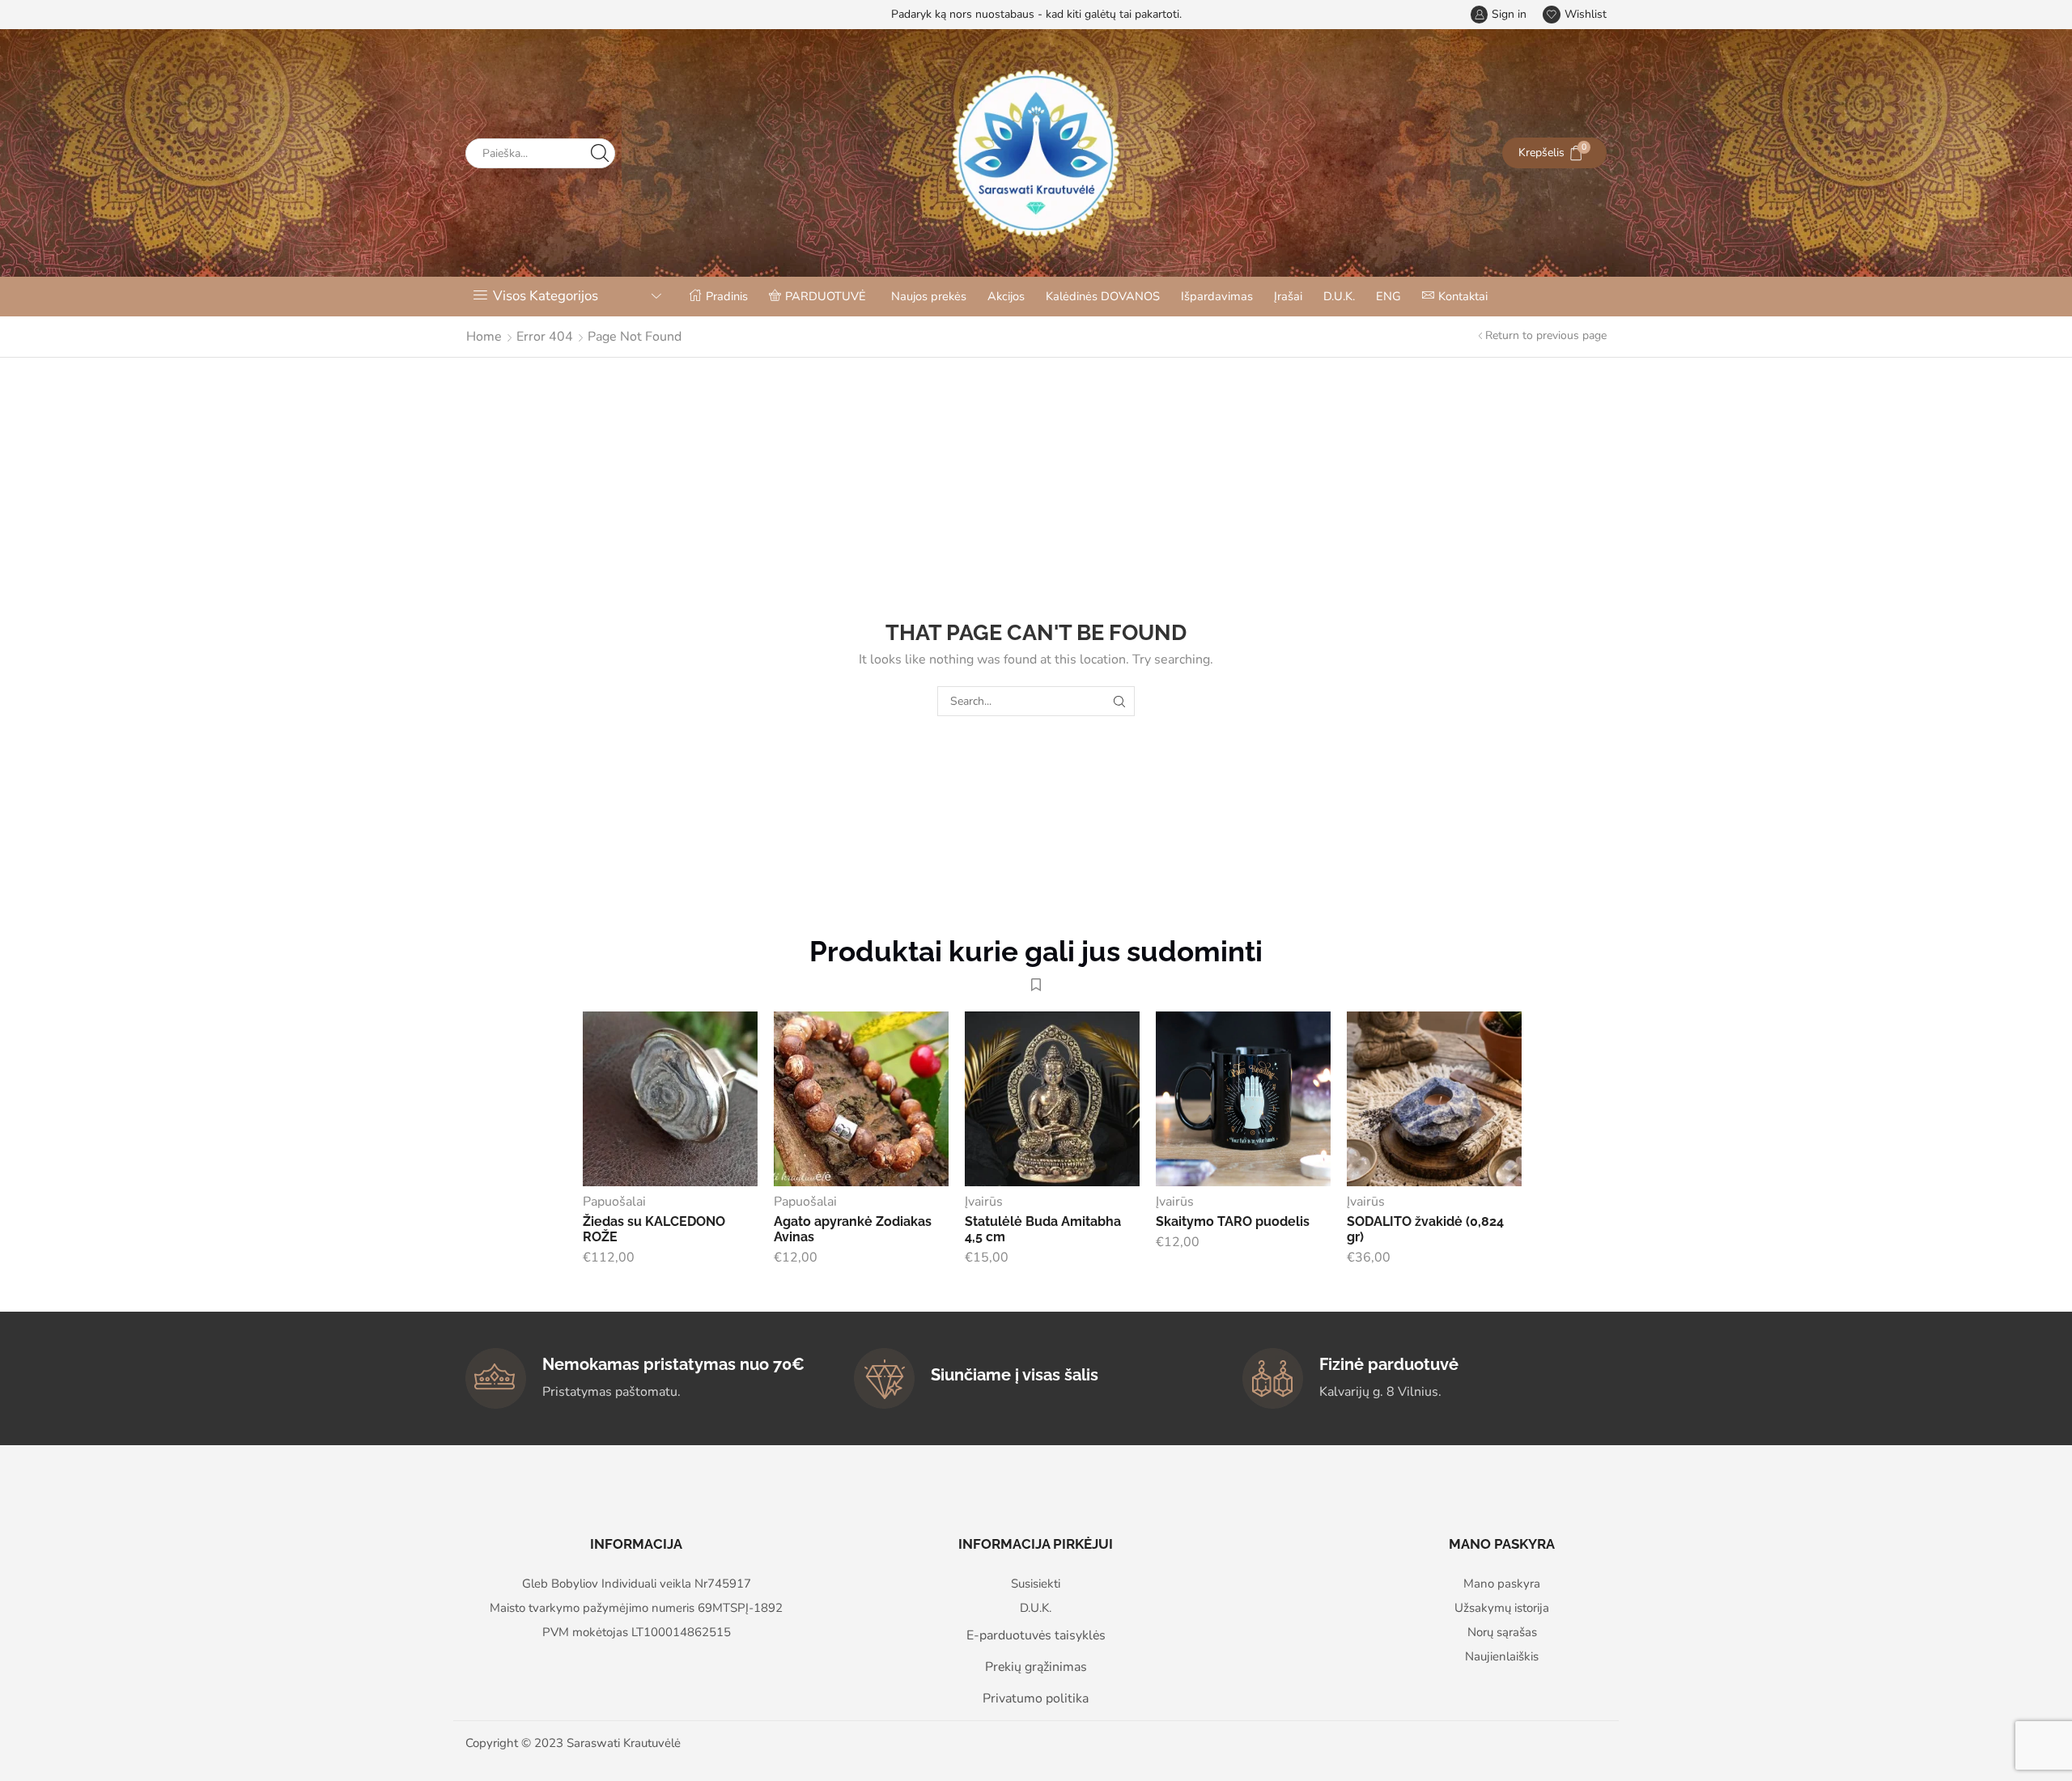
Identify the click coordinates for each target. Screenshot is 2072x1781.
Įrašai (1288, 296)
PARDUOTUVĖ (826, 296)
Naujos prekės (929, 296)
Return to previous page (1546, 335)
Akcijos (1006, 296)
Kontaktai (1463, 296)
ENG (1388, 296)
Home (484, 337)
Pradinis (727, 296)
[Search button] (600, 153)
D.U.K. (1339, 296)
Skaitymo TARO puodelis (1233, 1221)
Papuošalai (614, 1202)
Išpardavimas (1217, 296)
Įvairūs (984, 1202)
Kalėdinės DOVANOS (1103, 296)
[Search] (1120, 701)
